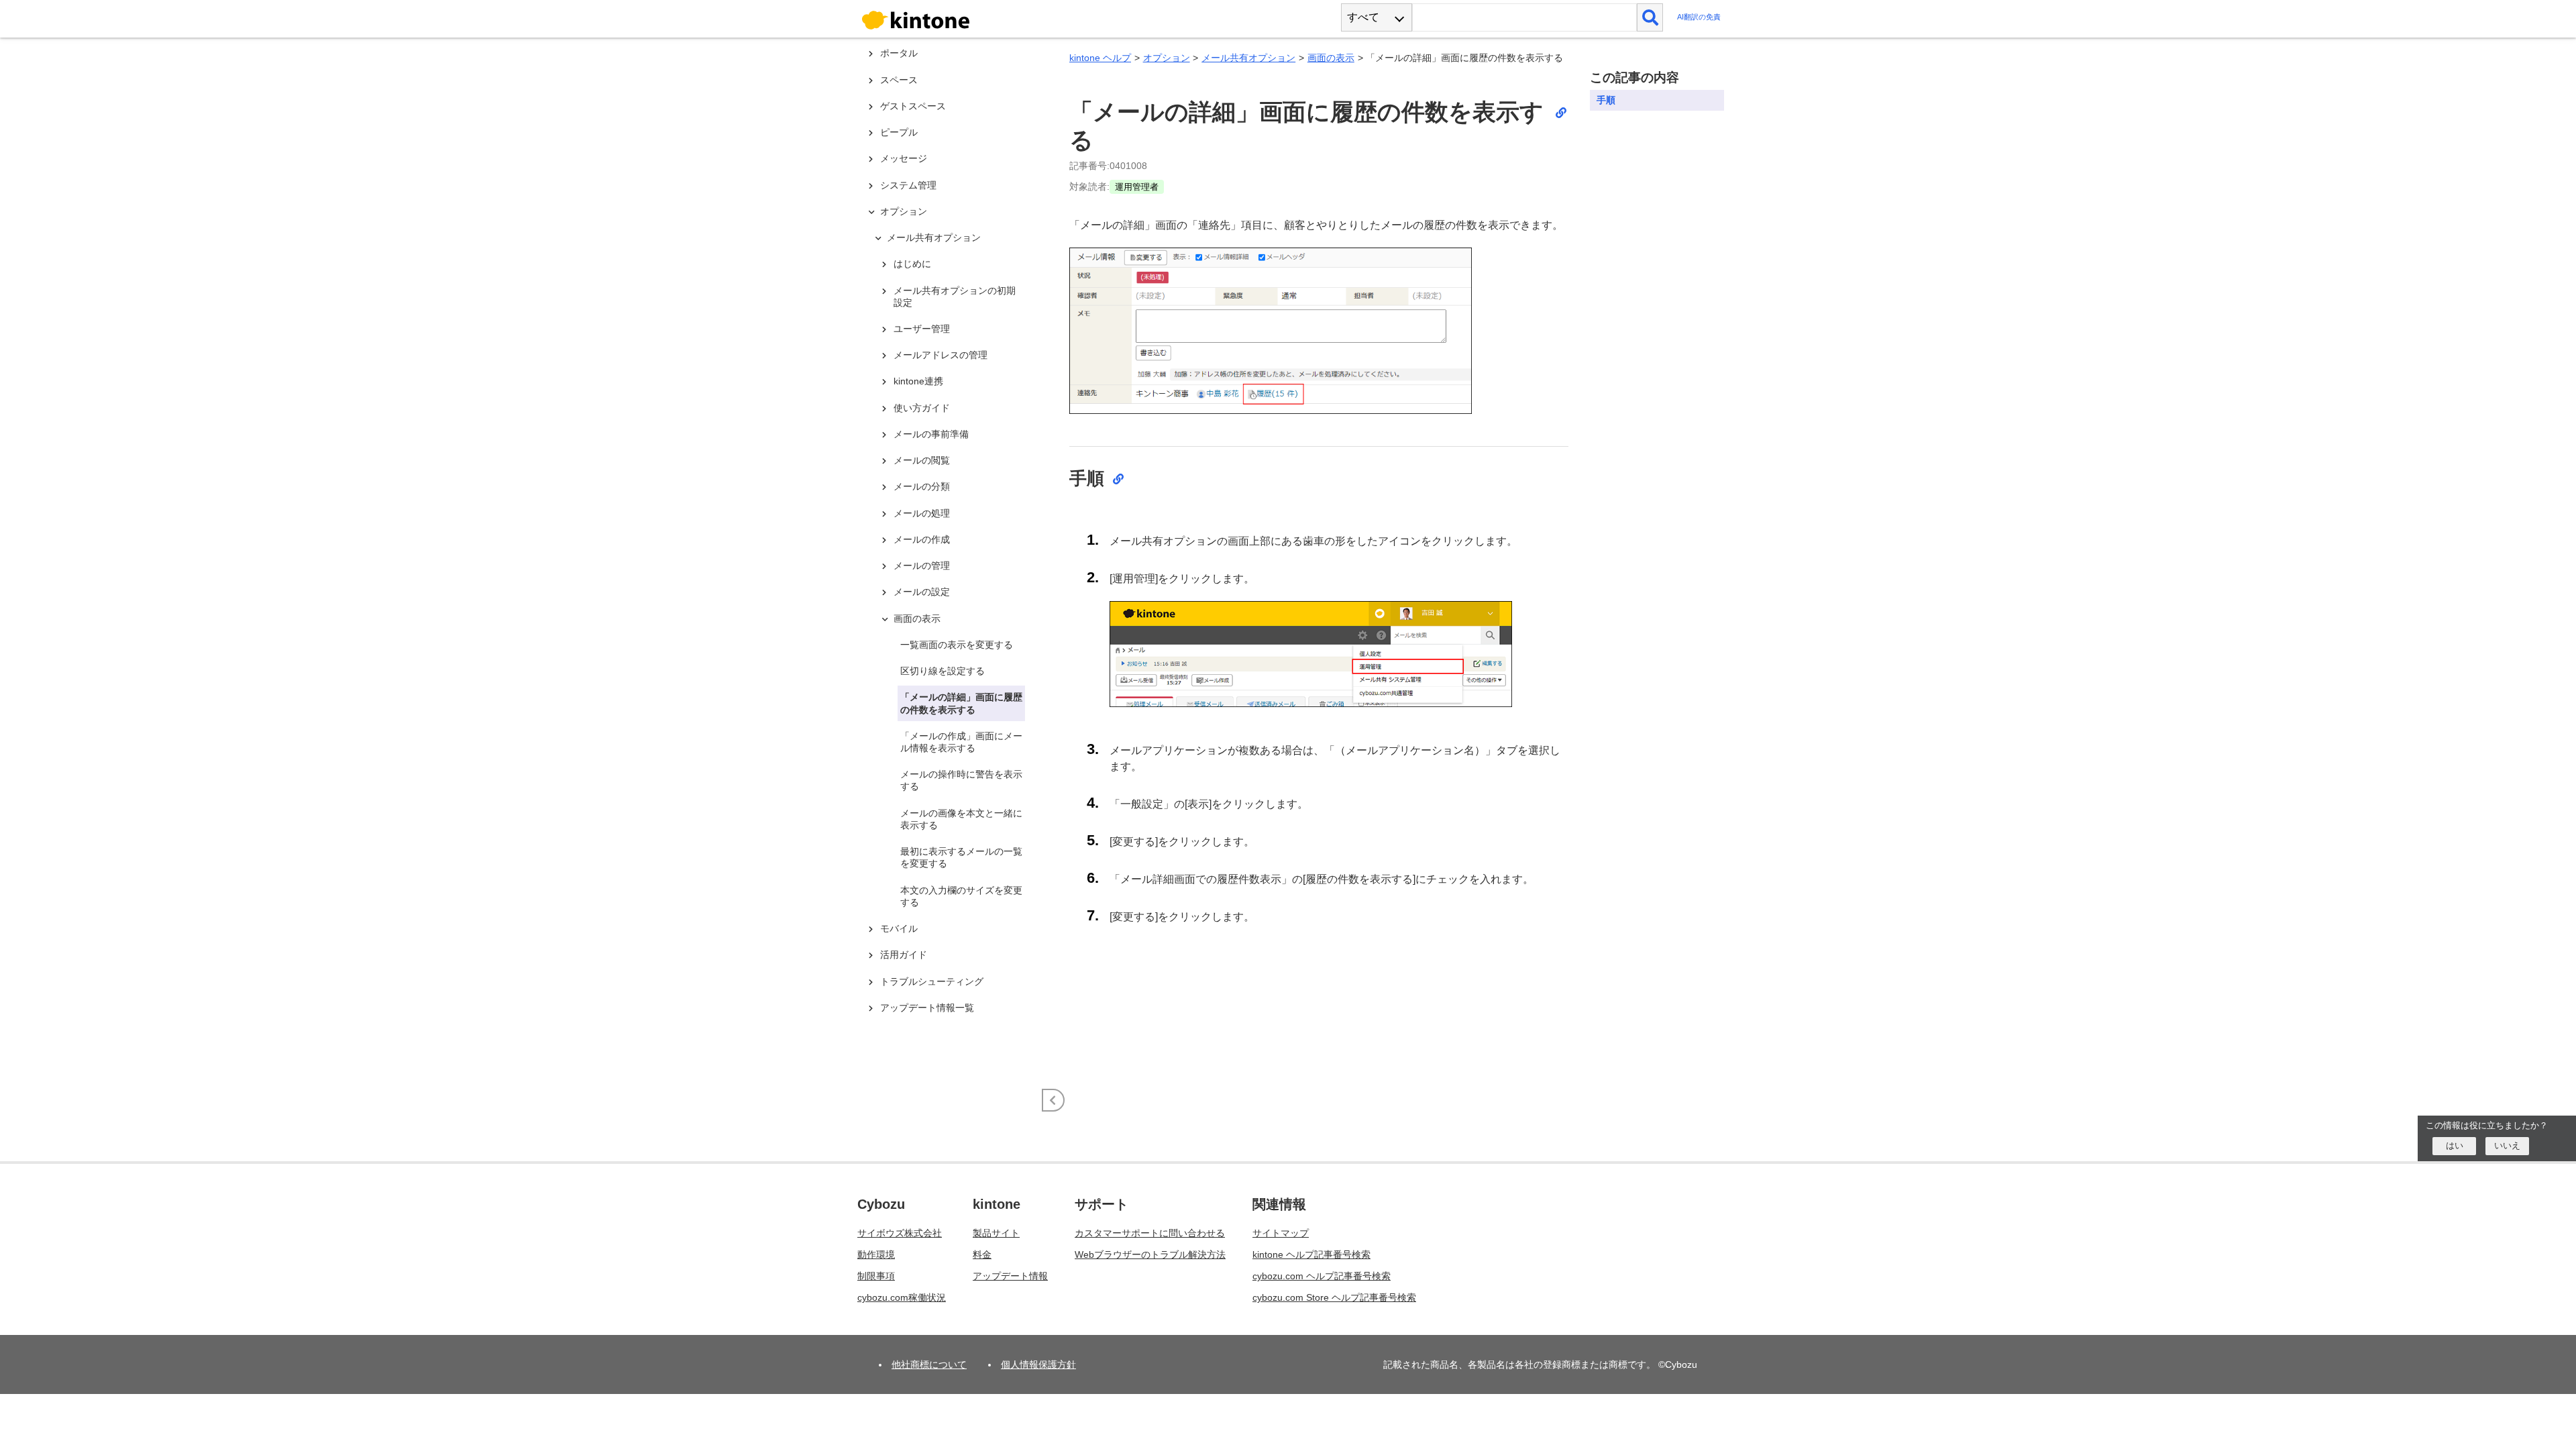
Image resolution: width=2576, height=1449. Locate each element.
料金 (982, 1254)
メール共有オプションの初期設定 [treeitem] (955, 297)
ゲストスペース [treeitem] (913, 106)
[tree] (953, 529)
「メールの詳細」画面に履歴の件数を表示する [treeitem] (961, 703)
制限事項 (876, 1276)
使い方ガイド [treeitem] (922, 408)
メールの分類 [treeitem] (922, 486)
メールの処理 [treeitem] (922, 513)
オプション (1167, 58)
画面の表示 (1331, 58)
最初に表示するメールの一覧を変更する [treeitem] (961, 857)
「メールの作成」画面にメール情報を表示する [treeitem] (961, 742)
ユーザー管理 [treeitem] (922, 329)
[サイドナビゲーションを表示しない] (1053, 1100)
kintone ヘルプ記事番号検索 (1311, 1254)
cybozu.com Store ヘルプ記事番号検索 (1334, 1297)
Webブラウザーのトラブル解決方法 (1150, 1254)
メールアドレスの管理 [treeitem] (941, 355)
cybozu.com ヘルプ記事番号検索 (1322, 1276)
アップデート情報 (1010, 1276)
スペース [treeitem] (899, 80)
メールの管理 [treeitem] (922, 566)
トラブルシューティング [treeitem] (932, 981)
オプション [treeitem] (904, 211)
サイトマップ (1281, 1233)
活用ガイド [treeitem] (904, 955)
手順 (1606, 100)
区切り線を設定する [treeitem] (943, 671)
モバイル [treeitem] (899, 928)
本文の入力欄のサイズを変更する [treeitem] (961, 896)
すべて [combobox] (1363, 17)
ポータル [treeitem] (899, 53)
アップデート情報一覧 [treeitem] (927, 1008)
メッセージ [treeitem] (904, 158)
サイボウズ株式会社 (900, 1233)
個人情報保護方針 (1038, 1364)
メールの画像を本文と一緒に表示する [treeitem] (961, 819)
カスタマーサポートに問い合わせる (1150, 1233)
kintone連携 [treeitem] (918, 381)
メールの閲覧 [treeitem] (922, 460)
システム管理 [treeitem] (908, 185)
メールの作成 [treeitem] (922, 539)
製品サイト (996, 1233)
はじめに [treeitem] (912, 264)
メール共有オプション (1248, 58)
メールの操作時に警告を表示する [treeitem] (961, 780)
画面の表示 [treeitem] (917, 619)
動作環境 (876, 1254)
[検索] (1650, 17)
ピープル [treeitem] (899, 132)
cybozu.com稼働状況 (902, 1297)
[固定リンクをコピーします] (1560, 112)
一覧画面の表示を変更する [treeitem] (957, 645)
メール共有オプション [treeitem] (934, 237)
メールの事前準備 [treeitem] (931, 434)
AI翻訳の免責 (1699, 17)
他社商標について (929, 1364)
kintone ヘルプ (1100, 58)
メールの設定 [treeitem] (922, 592)
